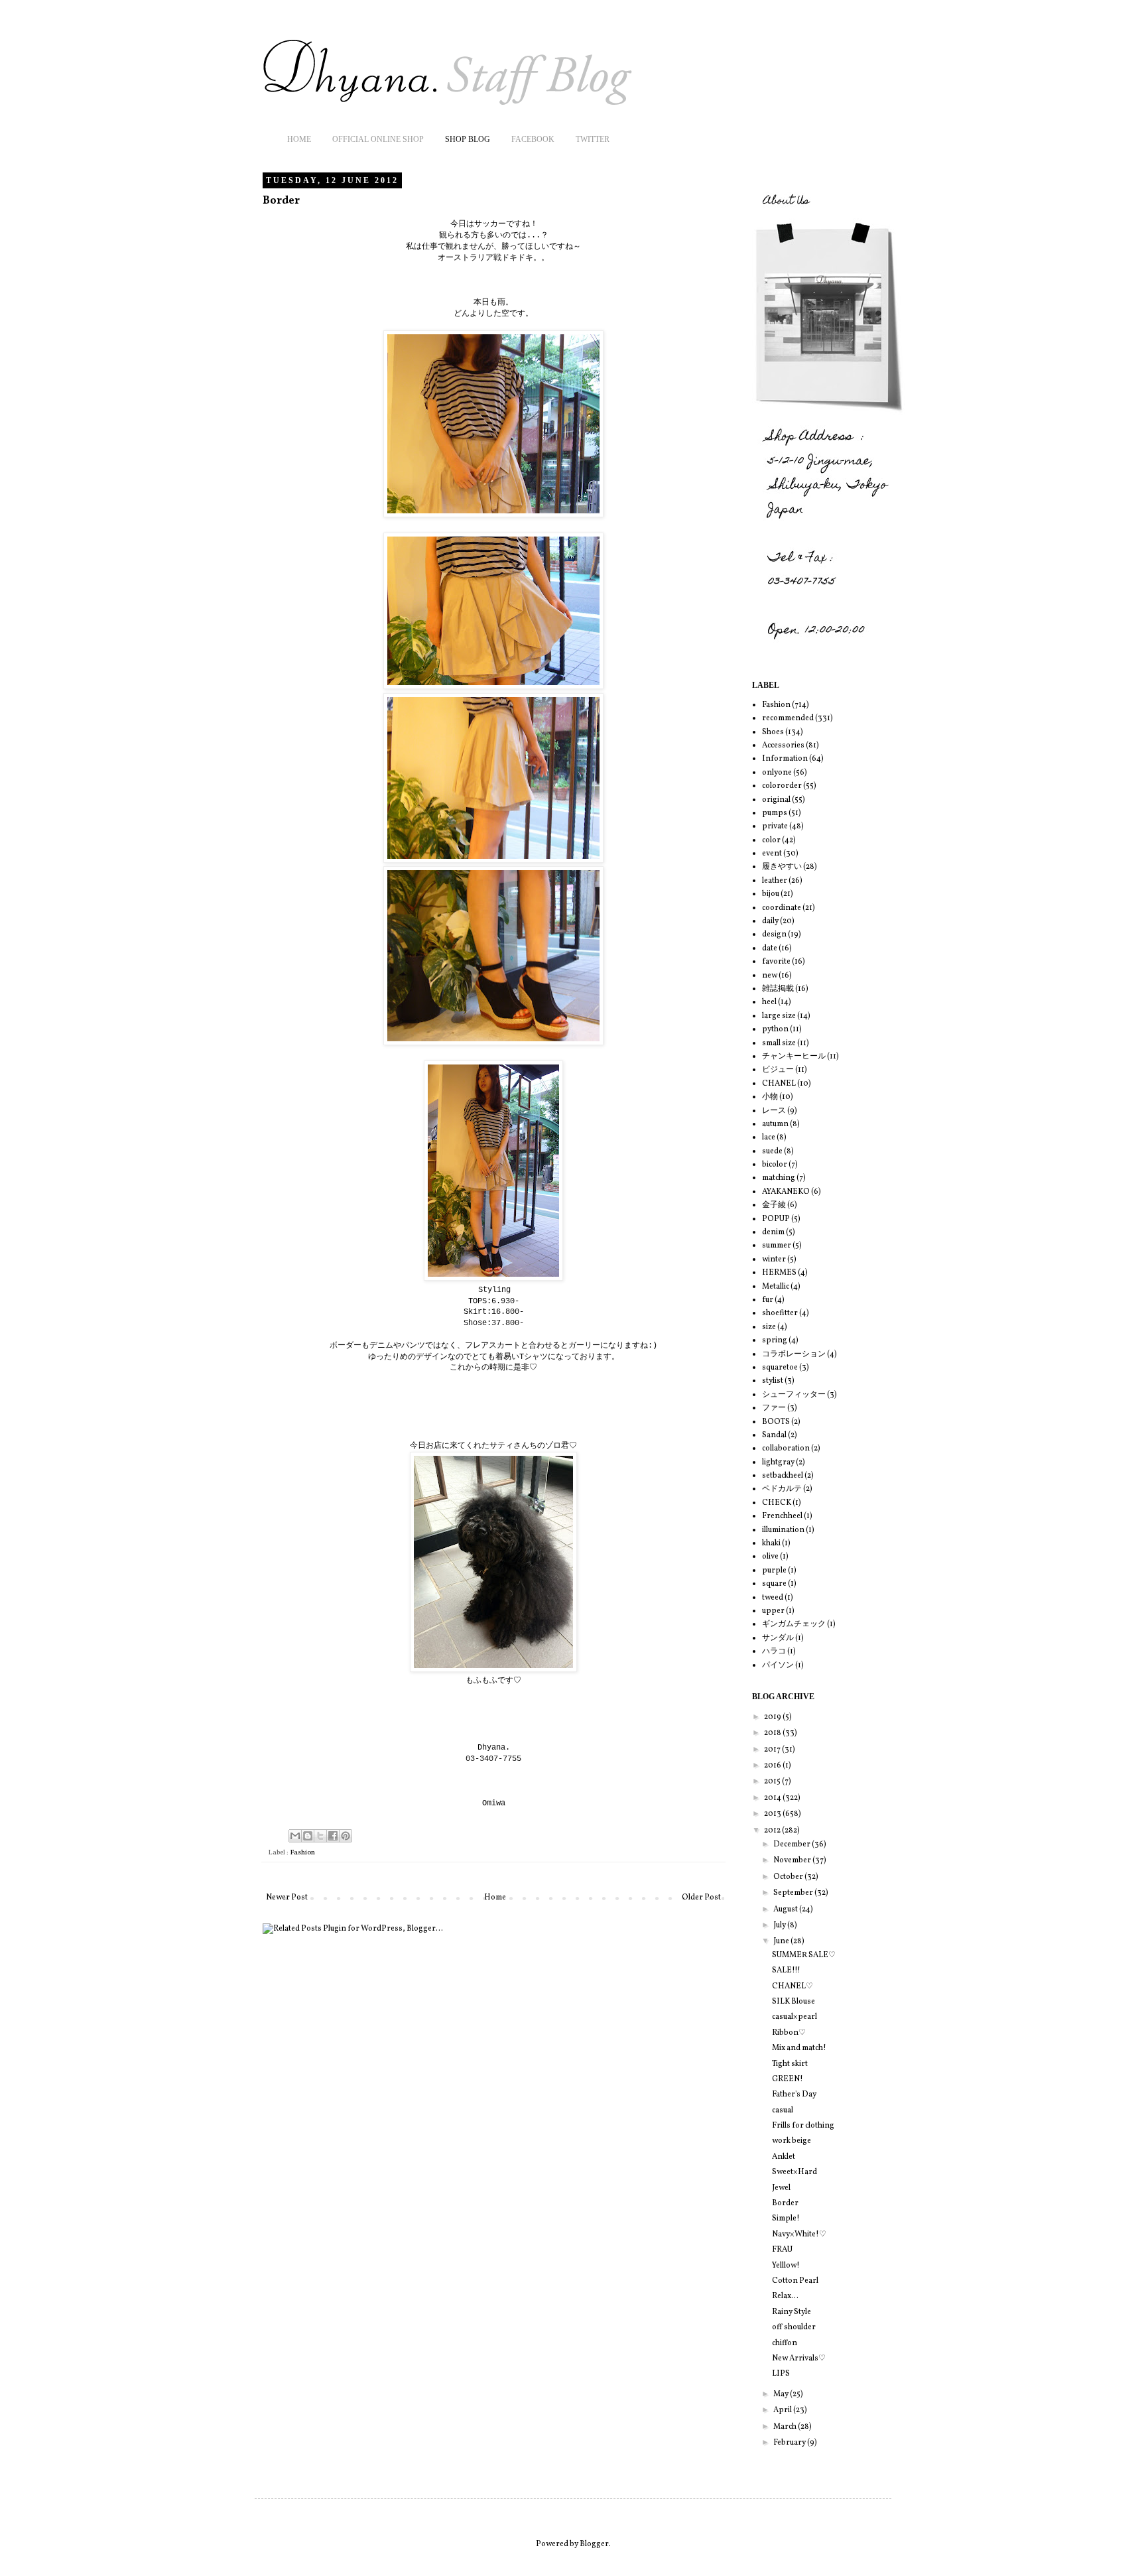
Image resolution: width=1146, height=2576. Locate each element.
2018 (773, 1733)
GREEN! (788, 2079)
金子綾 (774, 1205)
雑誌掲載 (778, 989)
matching (779, 1178)
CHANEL (779, 1084)
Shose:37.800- (494, 1323)
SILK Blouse (794, 2002)
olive (770, 1557)
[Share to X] (320, 1836)
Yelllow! (786, 2266)
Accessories (783, 745)
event (772, 854)
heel (769, 1002)
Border (785, 2203)
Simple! (786, 2219)
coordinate (782, 908)
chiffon (785, 2343)
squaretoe (780, 1368)
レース (774, 1111)
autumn (775, 1124)
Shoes (773, 732)
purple (774, 1571)
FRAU (782, 2250)
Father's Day (794, 2094)
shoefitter (780, 1313)
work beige (792, 2141)
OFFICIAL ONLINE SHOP (378, 139)
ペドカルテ (782, 1489)
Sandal (774, 1435)
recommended (788, 718)
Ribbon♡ (789, 2033)
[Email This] (295, 1836)
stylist (773, 1381)
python (775, 1029)
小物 (770, 1097)
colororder (782, 786)
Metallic (776, 1287)
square (774, 1584)
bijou (771, 894)
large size (779, 1016)
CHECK (777, 1503)
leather (775, 881)
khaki (771, 1543)
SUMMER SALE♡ (804, 1955)
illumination (783, 1530)
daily (770, 921)
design (774, 934)
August (786, 1909)
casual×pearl (795, 2017)
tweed (773, 1598)
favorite (776, 962)
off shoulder (794, 2327)
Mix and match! (799, 2048)
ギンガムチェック (794, 1624)
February (790, 2443)
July (780, 1925)
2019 (773, 1717)
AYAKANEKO (786, 1192)
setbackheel (783, 1476)
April (783, 2410)
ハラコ (774, 1651)
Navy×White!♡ (799, 2234)
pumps (775, 813)
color (771, 840)
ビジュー (778, 1070)
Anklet (784, 2157)
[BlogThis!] (308, 1836)
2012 (773, 1831)
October (789, 1877)
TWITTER (593, 139)
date (770, 948)
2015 (773, 1781)
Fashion (302, 1853)
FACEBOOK (533, 139)
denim (773, 1232)
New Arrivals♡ (799, 2358)
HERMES (779, 1273)
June (782, 1941)
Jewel (781, 2188)
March (786, 2427)
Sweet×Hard (795, 2172)
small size (779, 1043)
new (770, 976)
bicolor (775, 1165)
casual (783, 2110)
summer (777, 1246)
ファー (774, 1408)
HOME (299, 139)
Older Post (701, 1898)
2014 (773, 1798)
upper (773, 1611)
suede (772, 1151)
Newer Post (287, 1898)
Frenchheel (782, 1516)
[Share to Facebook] (333, 1836)
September (794, 1893)
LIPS (781, 2374)
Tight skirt (790, 2064)
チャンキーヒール (794, 1057)
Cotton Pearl (795, 2281)
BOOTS (776, 1422)
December (793, 1844)
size (769, 1327)
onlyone (777, 773)
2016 (773, 1766)
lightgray (778, 1462)
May (782, 2394)
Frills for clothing (803, 2126)
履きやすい (782, 867)
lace (769, 1137)
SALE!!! (786, 1970)
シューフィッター (794, 1395)
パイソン (778, 1665)
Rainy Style (792, 2312)
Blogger (594, 2544)
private (775, 826)
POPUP (776, 1219)
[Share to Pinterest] (346, 1836)
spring (775, 1340)
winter (774, 1259)
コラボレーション (794, 1354)
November (793, 1860)
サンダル (778, 1638)
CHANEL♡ (793, 1986)
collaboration (786, 1449)
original (776, 800)
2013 (773, 1814)
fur (768, 1300)
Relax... (785, 2296)
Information (785, 759)
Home (495, 1898)
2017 (773, 1750)
